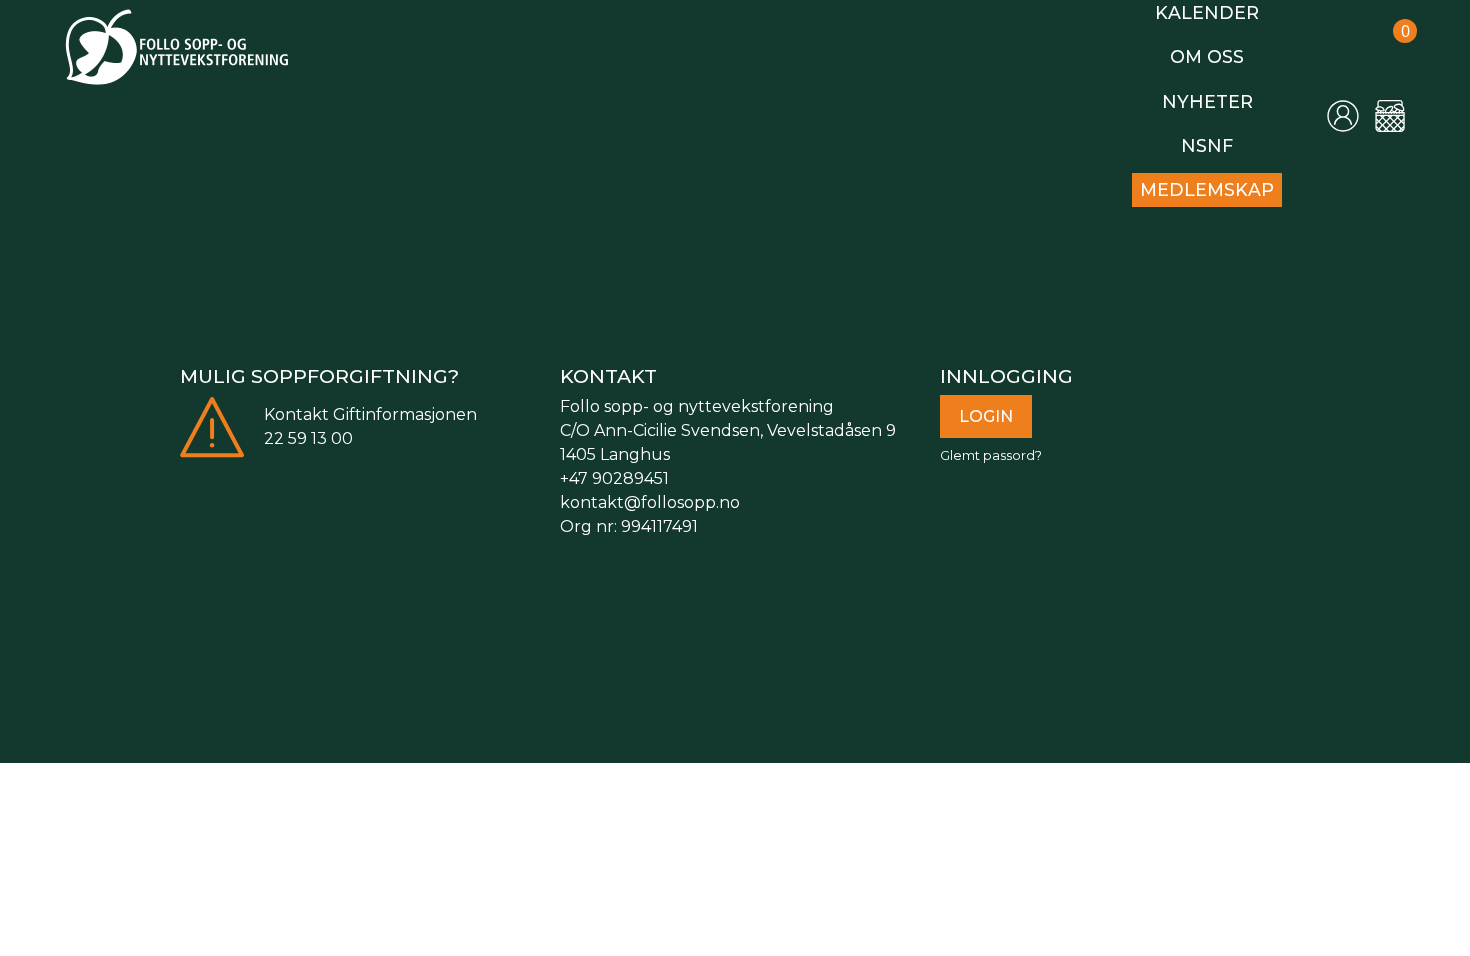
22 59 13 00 (308, 426)
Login (986, 404)
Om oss (1213, 53)
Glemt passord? (991, 443)
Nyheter (1212, 95)
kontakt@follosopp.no (650, 490)
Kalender (1213, 11)
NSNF (1213, 137)
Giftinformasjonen (405, 402)
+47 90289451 (614, 466)
